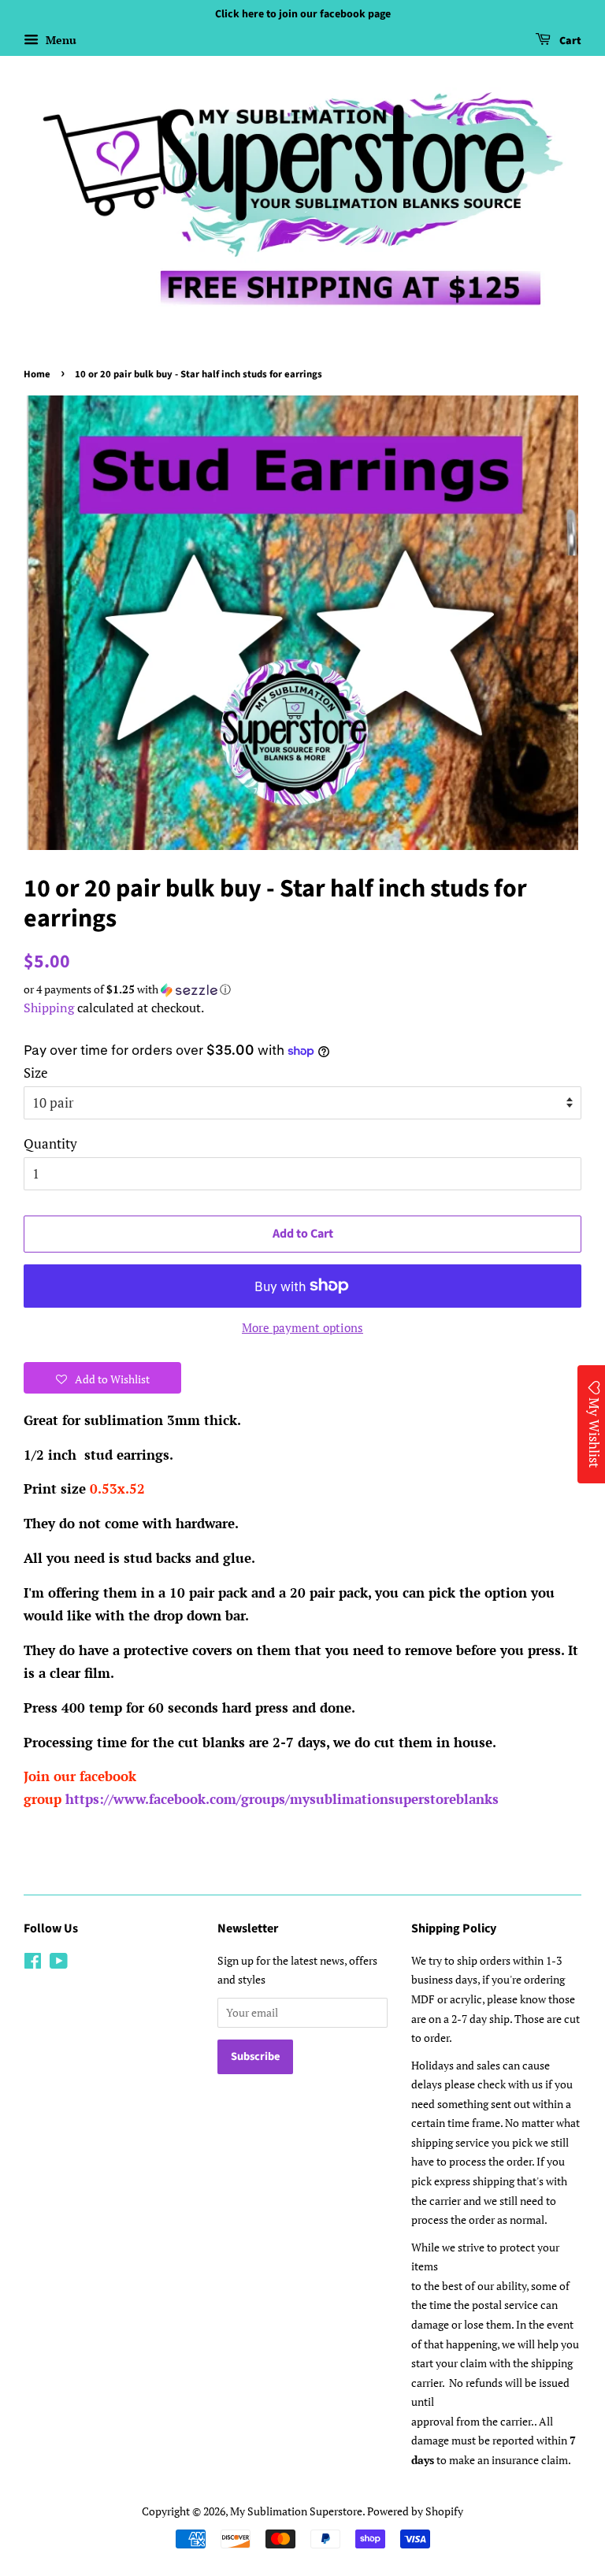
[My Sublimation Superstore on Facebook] (33, 1964)
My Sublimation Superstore (296, 2511)
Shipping (49, 1008)
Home (37, 374)
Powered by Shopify (415, 2511)
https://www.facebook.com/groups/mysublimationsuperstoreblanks (282, 1799)
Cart (569, 41)
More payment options (302, 1327)
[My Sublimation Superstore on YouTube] (59, 1964)
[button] (302, 989)
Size (36, 1073)
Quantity (50, 1143)
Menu (59, 40)
